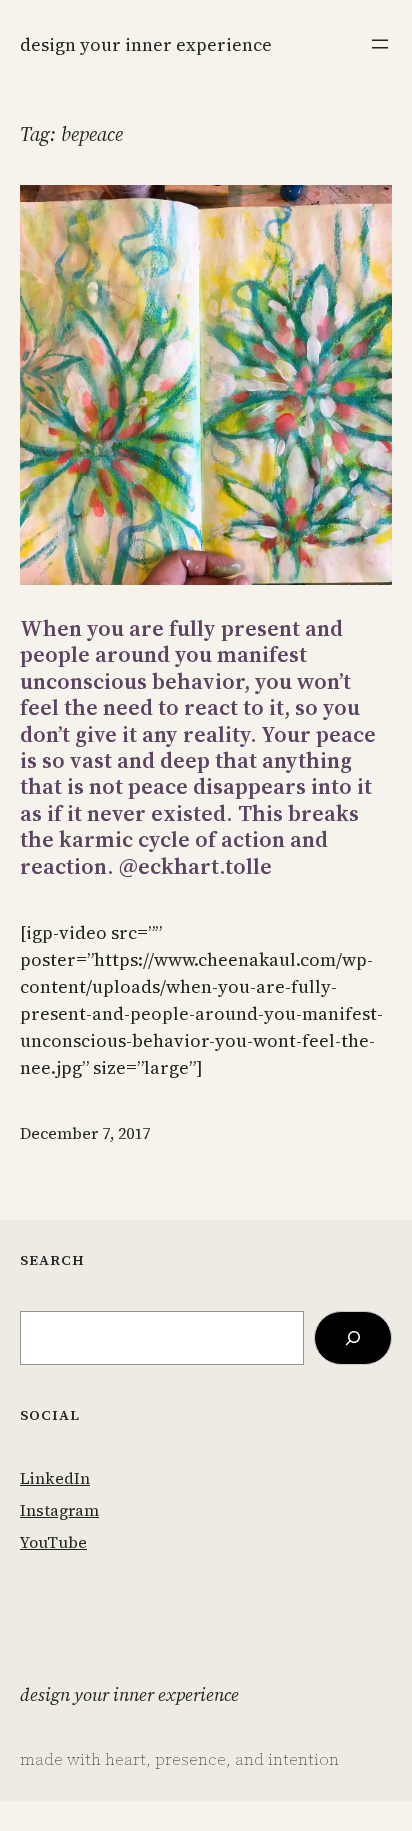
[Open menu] (380, 44)
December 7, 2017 (85, 1133)
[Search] (353, 1338)
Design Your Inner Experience (146, 44)
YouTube (53, 1542)
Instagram (59, 1510)
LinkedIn (55, 1478)
